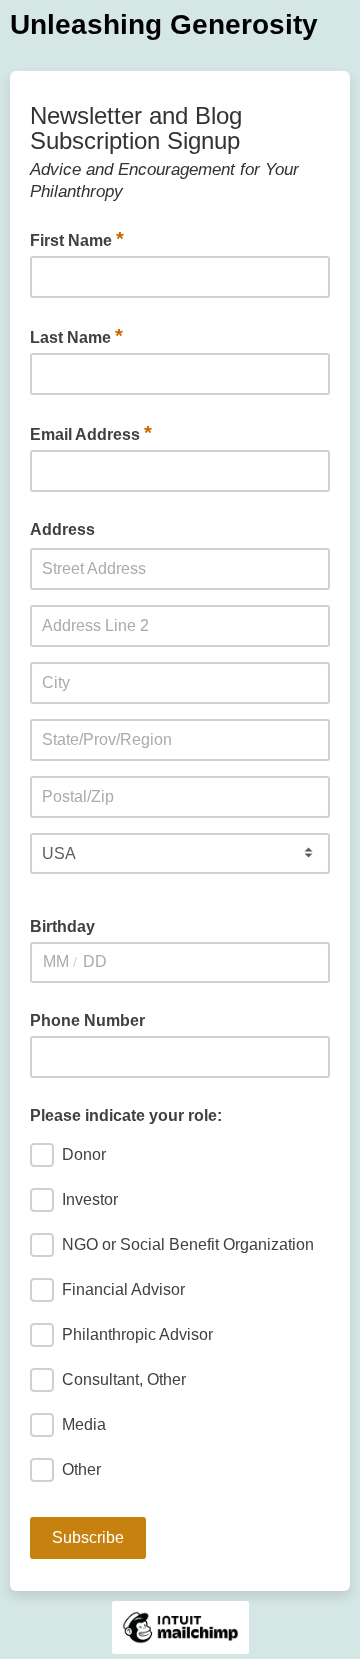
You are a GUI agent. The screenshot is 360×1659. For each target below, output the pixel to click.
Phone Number (87, 1020)
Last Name (76, 336)
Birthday (62, 926)
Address (62, 529)
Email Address (91, 433)
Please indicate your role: (126, 1115)
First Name (77, 239)
